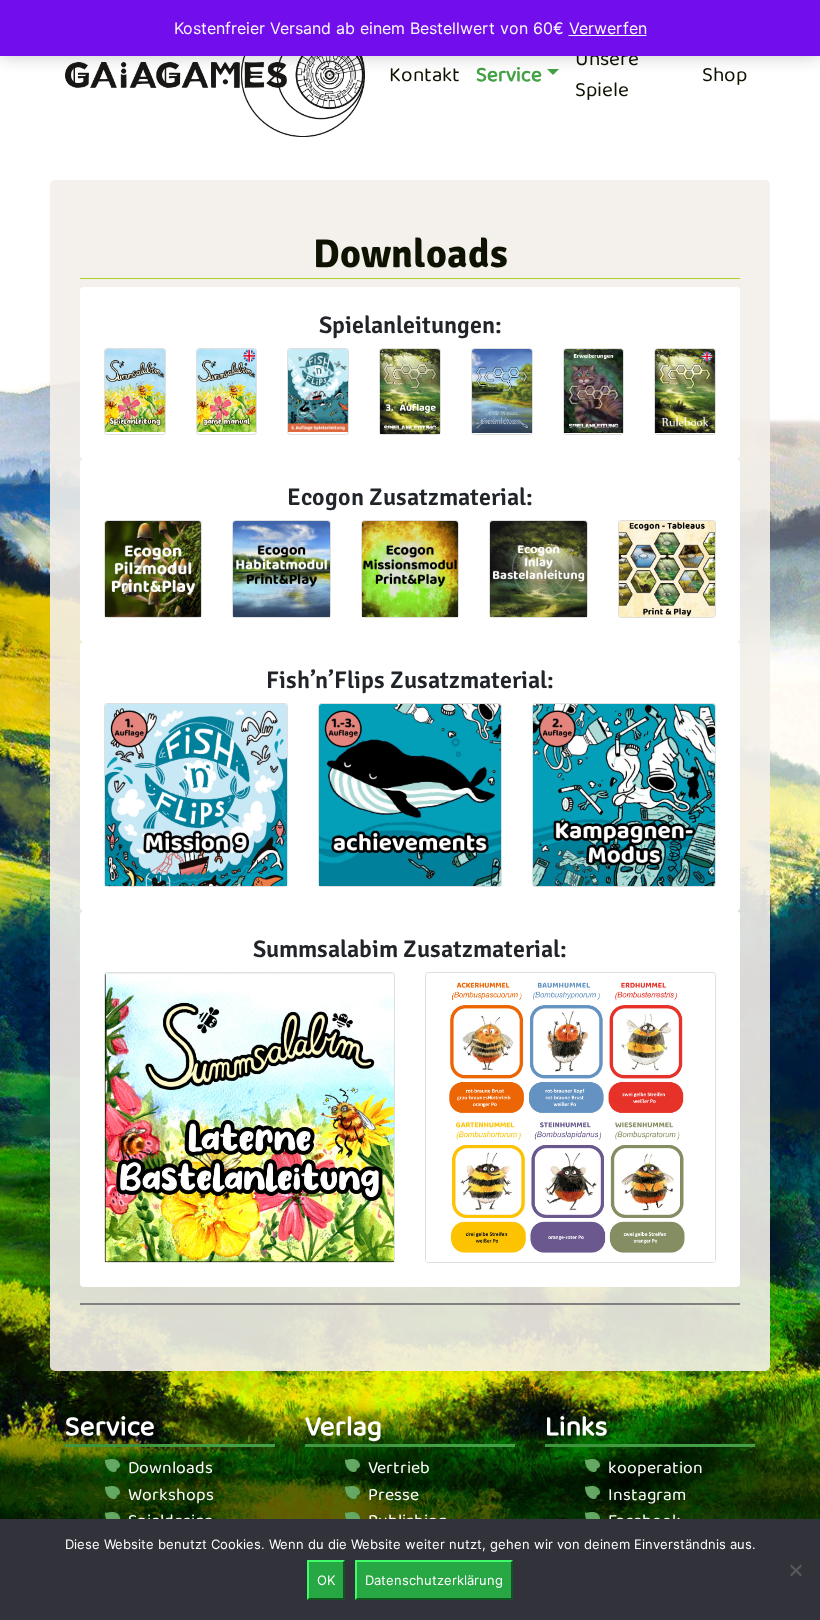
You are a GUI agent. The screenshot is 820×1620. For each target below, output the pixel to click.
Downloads (170, 1468)
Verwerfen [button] (608, 28)
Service (509, 75)
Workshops (171, 1495)
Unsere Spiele (607, 75)
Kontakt (424, 75)
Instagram (647, 1495)
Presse (393, 1495)
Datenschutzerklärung (434, 1580)
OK (326, 1580)
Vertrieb (399, 1468)
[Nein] (795, 1570)
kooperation (655, 1468)
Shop (724, 75)
